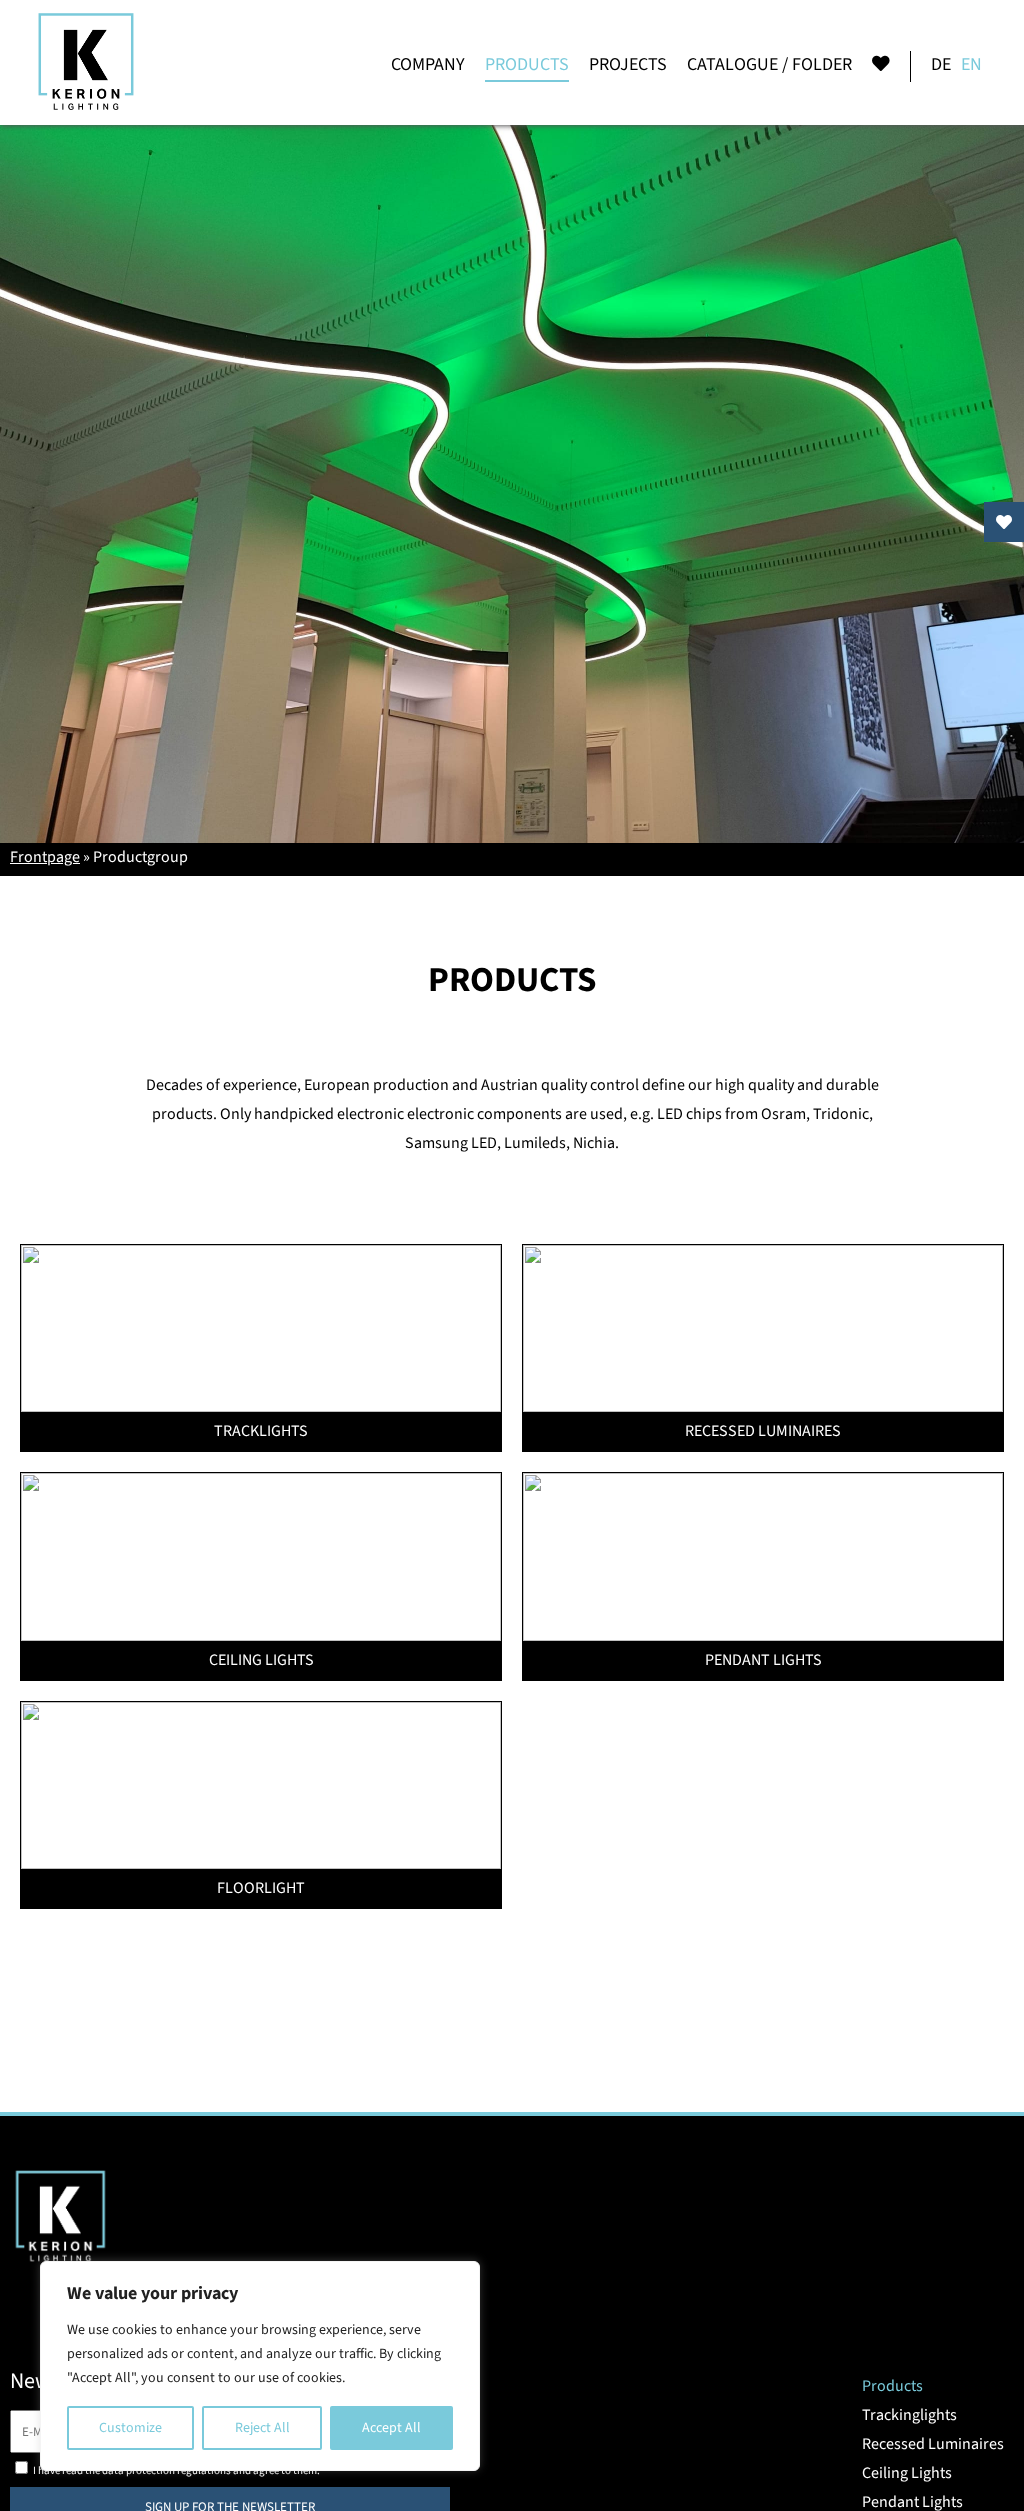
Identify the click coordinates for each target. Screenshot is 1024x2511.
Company (428, 64)
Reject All (262, 2428)
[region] (260, 2366)
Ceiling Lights (907, 2473)
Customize (130, 2428)
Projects (628, 64)
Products (527, 64)
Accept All (391, 2428)
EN (971, 64)
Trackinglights (909, 2415)
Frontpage (45, 857)
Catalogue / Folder (769, 64)
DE (941, 64)
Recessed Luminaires (933, 2444)
